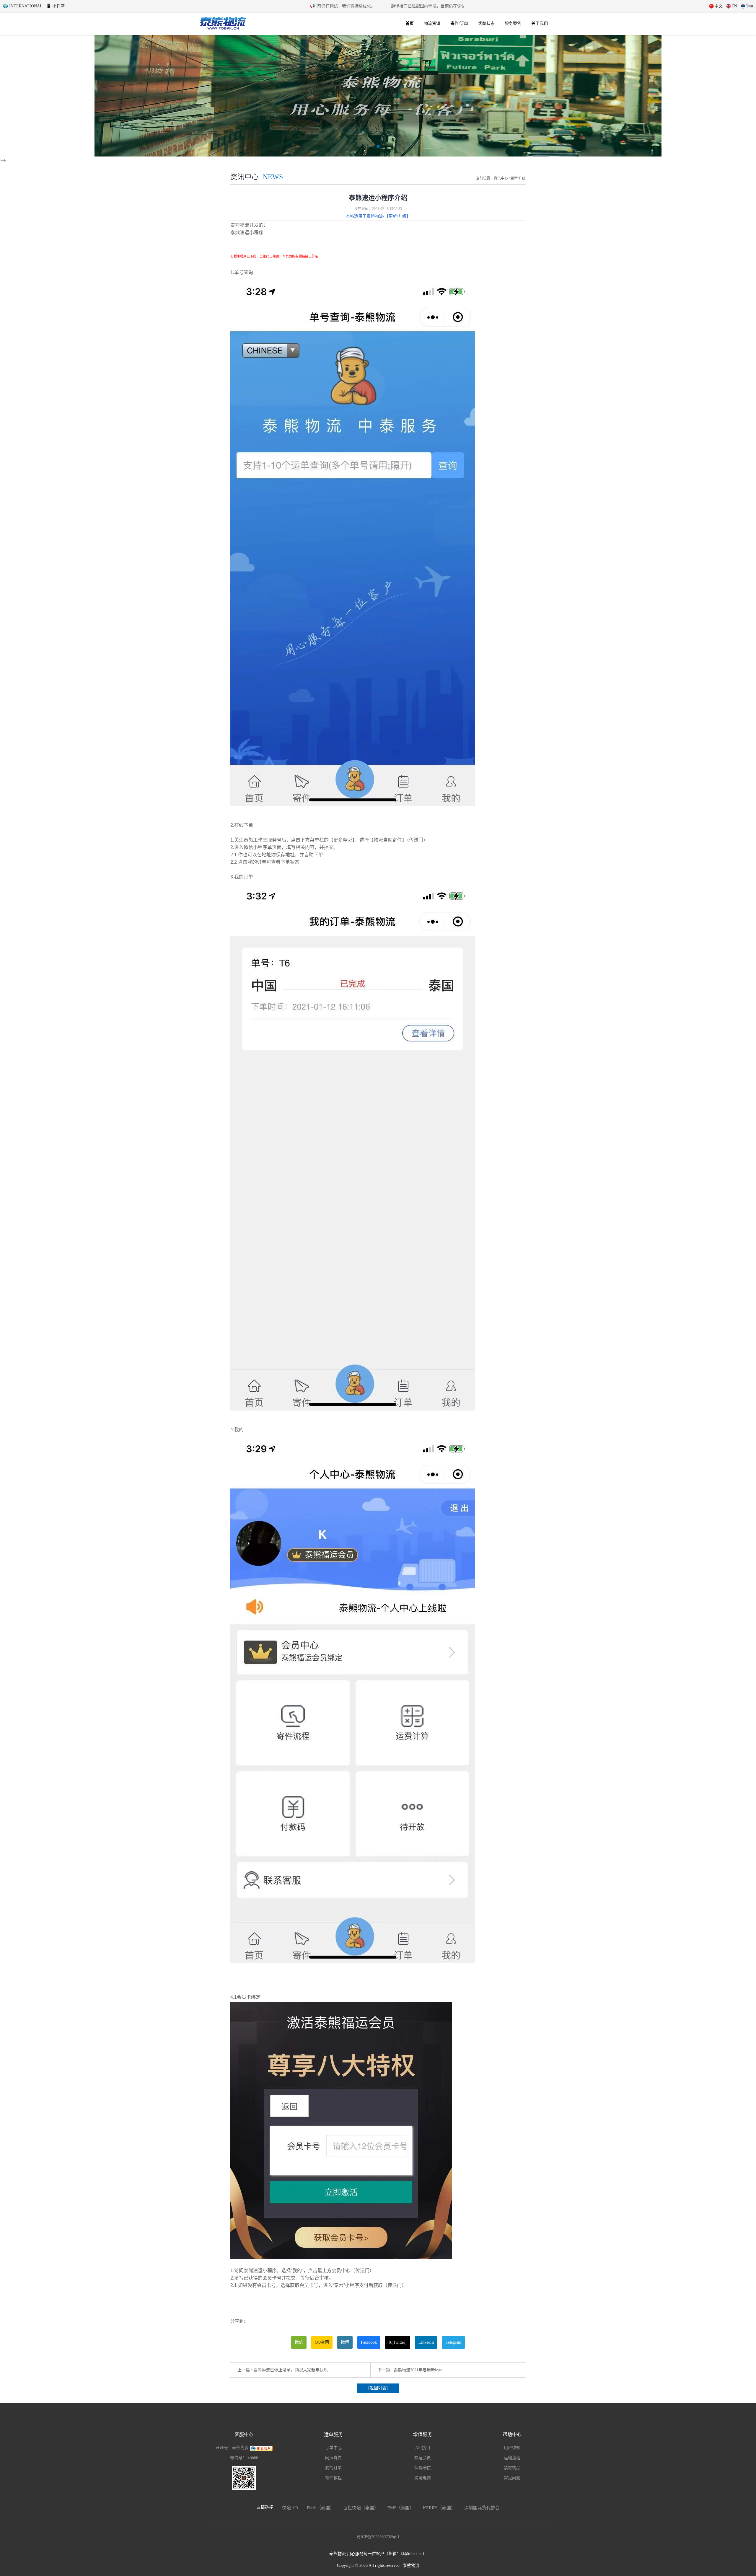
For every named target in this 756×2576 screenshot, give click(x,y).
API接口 (423, 2448)
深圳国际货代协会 (482, 2508)
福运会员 (423, 2458)
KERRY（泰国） (439, 2508)
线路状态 (486, 23)
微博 (345, 2342)
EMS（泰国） (401, 2508)
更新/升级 (518, 178)
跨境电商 (423, 2478)
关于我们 (540, 23)
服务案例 (513, 23)
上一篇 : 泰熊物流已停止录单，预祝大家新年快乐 (283, 2370)
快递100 (290, 2508)
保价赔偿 (423, 2468)
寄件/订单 (459, 23)
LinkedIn (426, 2342)
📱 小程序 (55, 6)
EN (734, 6)
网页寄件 (333, 2458)
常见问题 (512, 2478)
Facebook (369, 2342)
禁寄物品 (512, 2468)
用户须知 (512, 2448)
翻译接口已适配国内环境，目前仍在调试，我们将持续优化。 (421, 6)
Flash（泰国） (321, 2508)
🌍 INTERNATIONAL (23, 6)
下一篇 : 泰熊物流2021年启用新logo (410, 2370)
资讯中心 (501, 178)
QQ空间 (322, 2342)
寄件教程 (333, 2478)
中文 (718, 6)
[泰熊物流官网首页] (223, 22)
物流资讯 (432, 23)
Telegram (453, 2342)
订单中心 (333, 2448)
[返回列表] (378, 2388)
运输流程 (512, 2458)
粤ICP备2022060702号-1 (378, 2537)
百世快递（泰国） (361, 2508)
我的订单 (333, 2468)
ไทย (750, 6)
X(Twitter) (398, 2342)
